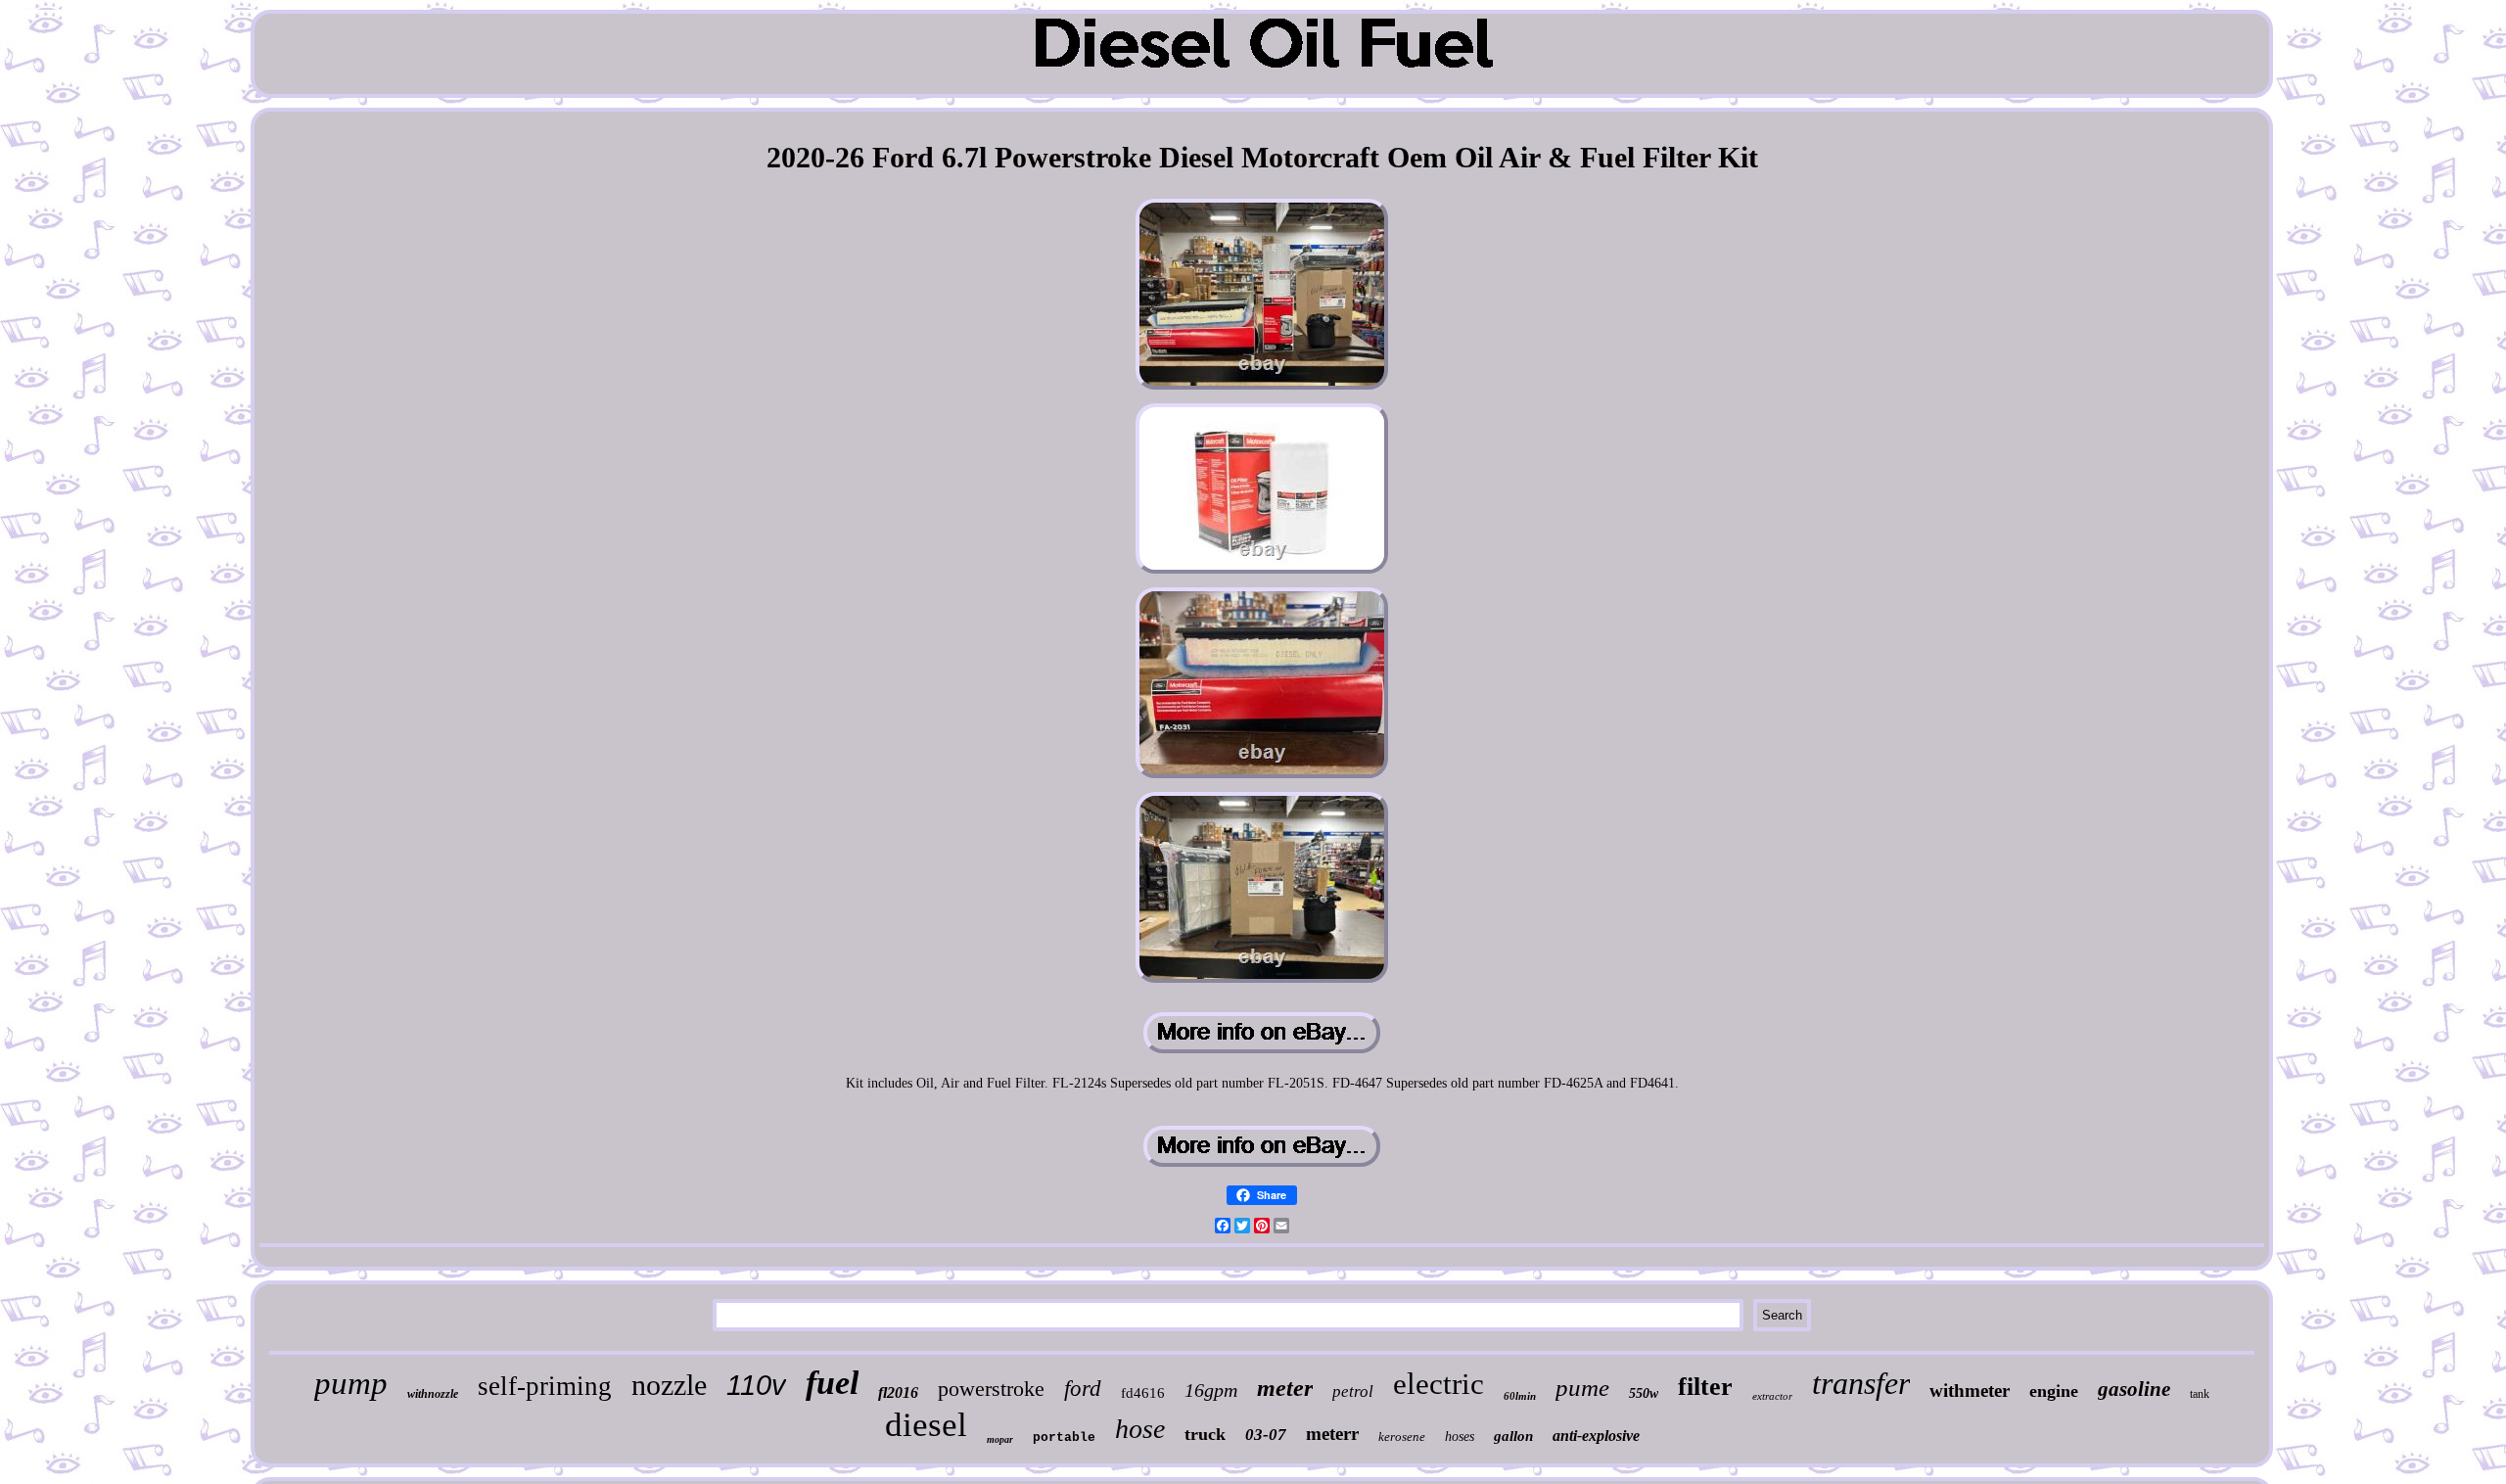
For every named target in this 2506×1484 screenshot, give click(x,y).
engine (2054, 1391)
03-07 (1266, 1435)
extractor (1772, 1396)
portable (1064, 1438)
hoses (1460, 1437)
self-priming (545, 1386)
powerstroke (991, 1389)
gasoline (2134, 1389)
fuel (832, 1383)
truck (1205, 1434)
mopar (1000, 1439)
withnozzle (433, 1394)
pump (351, 1383)
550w (1644, 1393)
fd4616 (1143, 1393)
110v (756, 1385)
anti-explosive (1596, 1436)
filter (1705, 1387)
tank (2200, 1394)
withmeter (1970, 1391)
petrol (1353, 1391)
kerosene (1402, 1437)
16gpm (1211, 1390)
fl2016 (898, 1392)
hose (1140, 1429)
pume (1582, 1388)
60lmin (1520, 1396)
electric (1439, 1384)
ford (1083, 1389)
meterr (1332, 1434)
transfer (1861, 1383)
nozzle (669, 1385)
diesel (926, 1425)
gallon (1513, 1436)
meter (1285, 1388)
